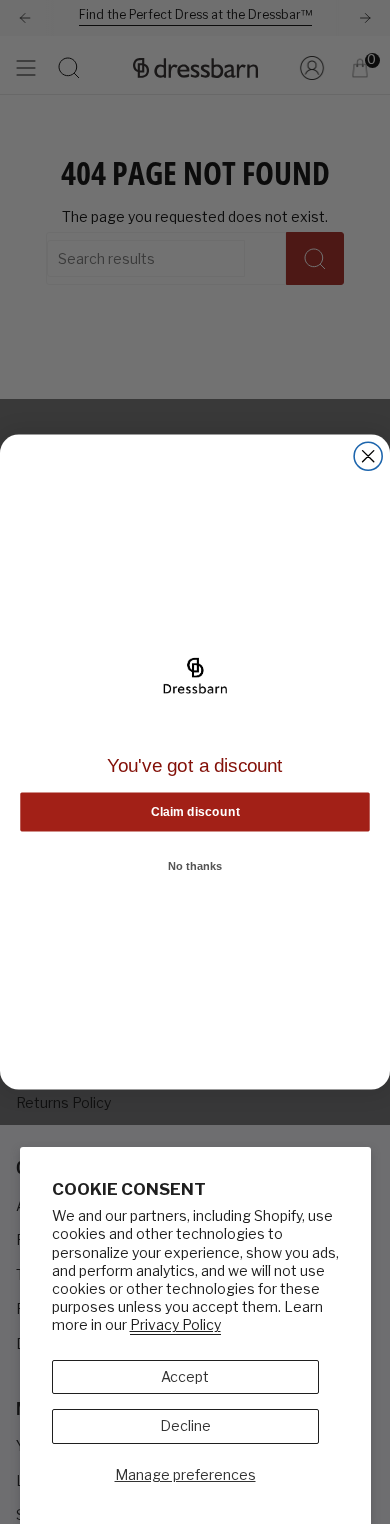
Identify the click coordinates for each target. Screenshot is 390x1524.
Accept (185, 1376)
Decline (185, 1425)
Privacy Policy (175, 1324)
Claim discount (195, 811)
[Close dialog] (368, 456)
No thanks (195, 866)
